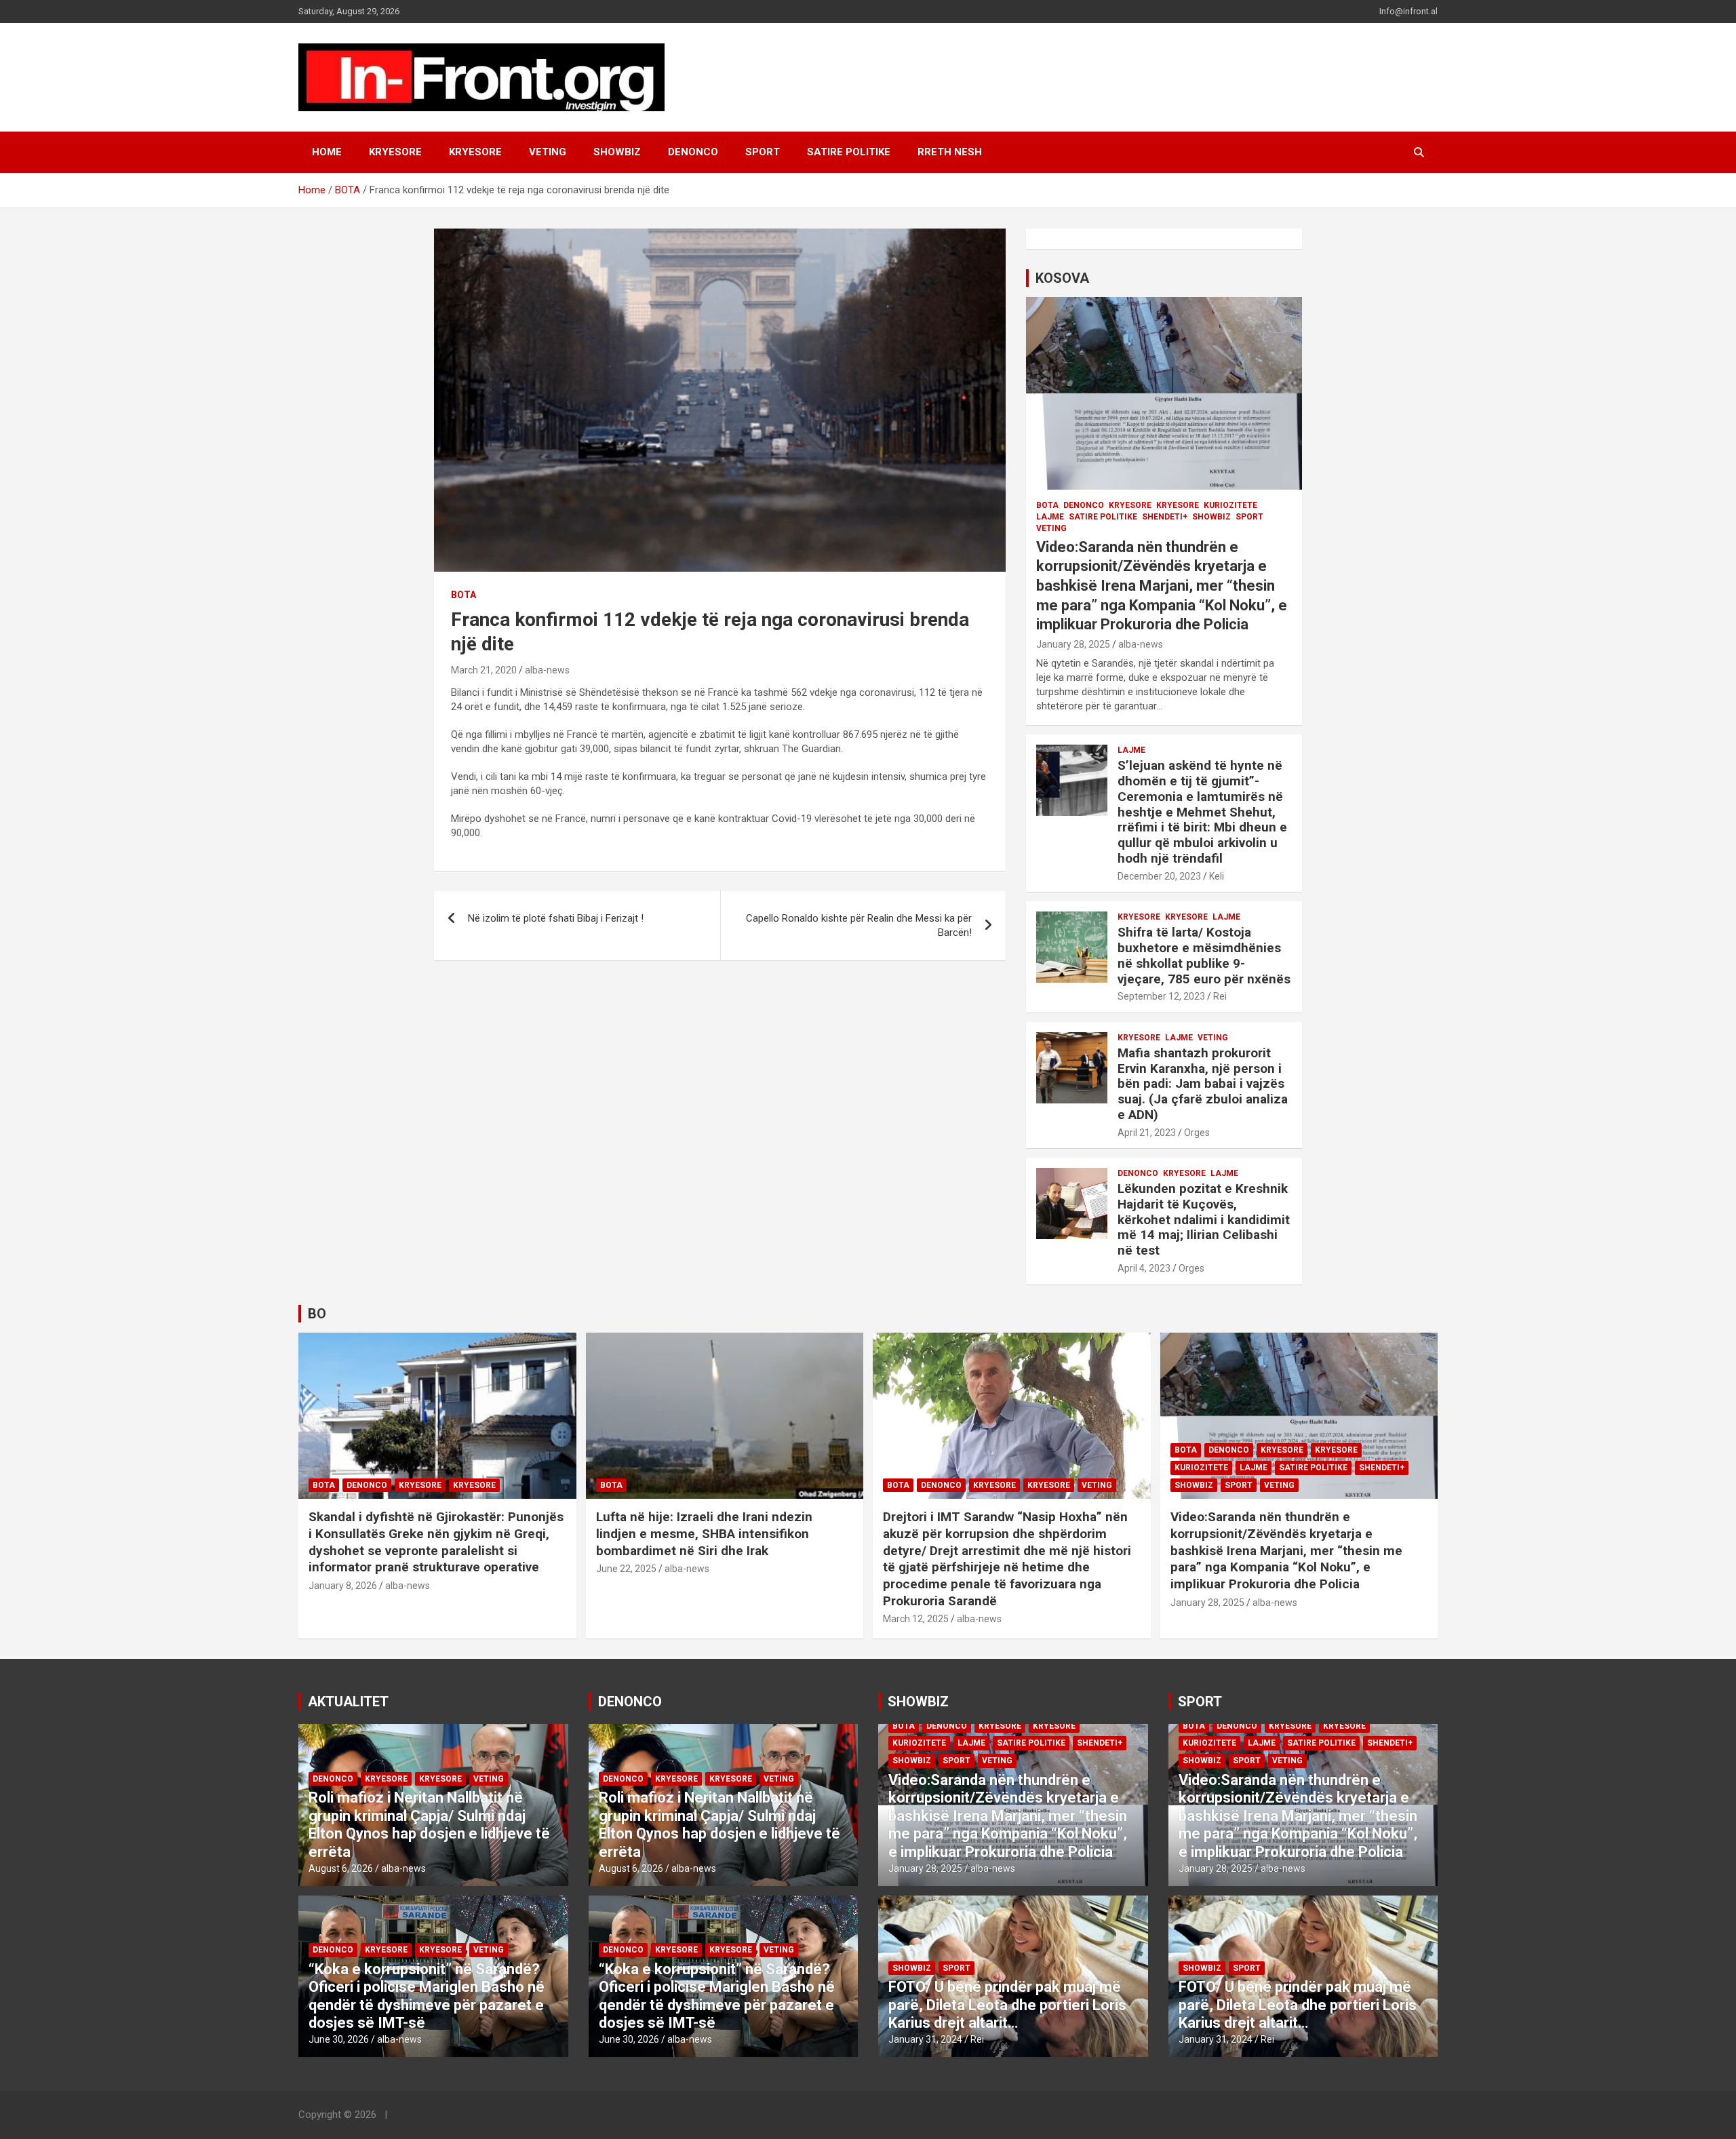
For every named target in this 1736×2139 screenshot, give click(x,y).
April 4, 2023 (1144, 1268)
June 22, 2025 (626, 1569)
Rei (1220, 996)
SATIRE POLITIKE (849, 152)
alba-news (547, 670)
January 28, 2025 (1073, 644)
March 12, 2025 (916, 1619)
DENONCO (693, 152)
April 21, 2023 (1147, 1133)
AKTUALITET (348, 1702)
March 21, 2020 (484, 670)
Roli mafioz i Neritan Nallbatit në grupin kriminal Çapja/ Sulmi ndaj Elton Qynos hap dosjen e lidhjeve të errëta (429, 1824)
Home (327, 152)
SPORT (763, 152)
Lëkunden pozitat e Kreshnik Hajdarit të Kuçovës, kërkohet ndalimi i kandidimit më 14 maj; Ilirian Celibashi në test (1204, 1219)
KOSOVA (1062, 278)
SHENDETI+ (1165, 517)
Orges (1197, 1133)
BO (317, 1314)
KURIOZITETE (1230, 505)
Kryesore (475, 152)
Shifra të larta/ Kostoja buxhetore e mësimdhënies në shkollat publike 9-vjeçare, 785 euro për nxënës (1204, 955)
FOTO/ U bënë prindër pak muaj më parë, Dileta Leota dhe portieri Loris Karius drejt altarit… (1007, 2005)
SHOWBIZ (617, 152)
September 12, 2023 (1161, 996)
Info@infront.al (1408, 11)
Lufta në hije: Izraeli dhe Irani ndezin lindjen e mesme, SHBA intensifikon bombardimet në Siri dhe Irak (704, 1533)
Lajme (1050, 517)
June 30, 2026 (339, 2039)
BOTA (463, 595)
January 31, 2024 (925, 2039)
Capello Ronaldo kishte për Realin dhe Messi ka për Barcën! (859, 925)
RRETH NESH (950, 152)
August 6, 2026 (341, 1868)
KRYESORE (395, 152)
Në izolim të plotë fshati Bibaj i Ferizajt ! (556, 918)
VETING (548, 152)
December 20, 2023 (1159, 876)
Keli (1217, 876)
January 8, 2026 (343, 1586)
